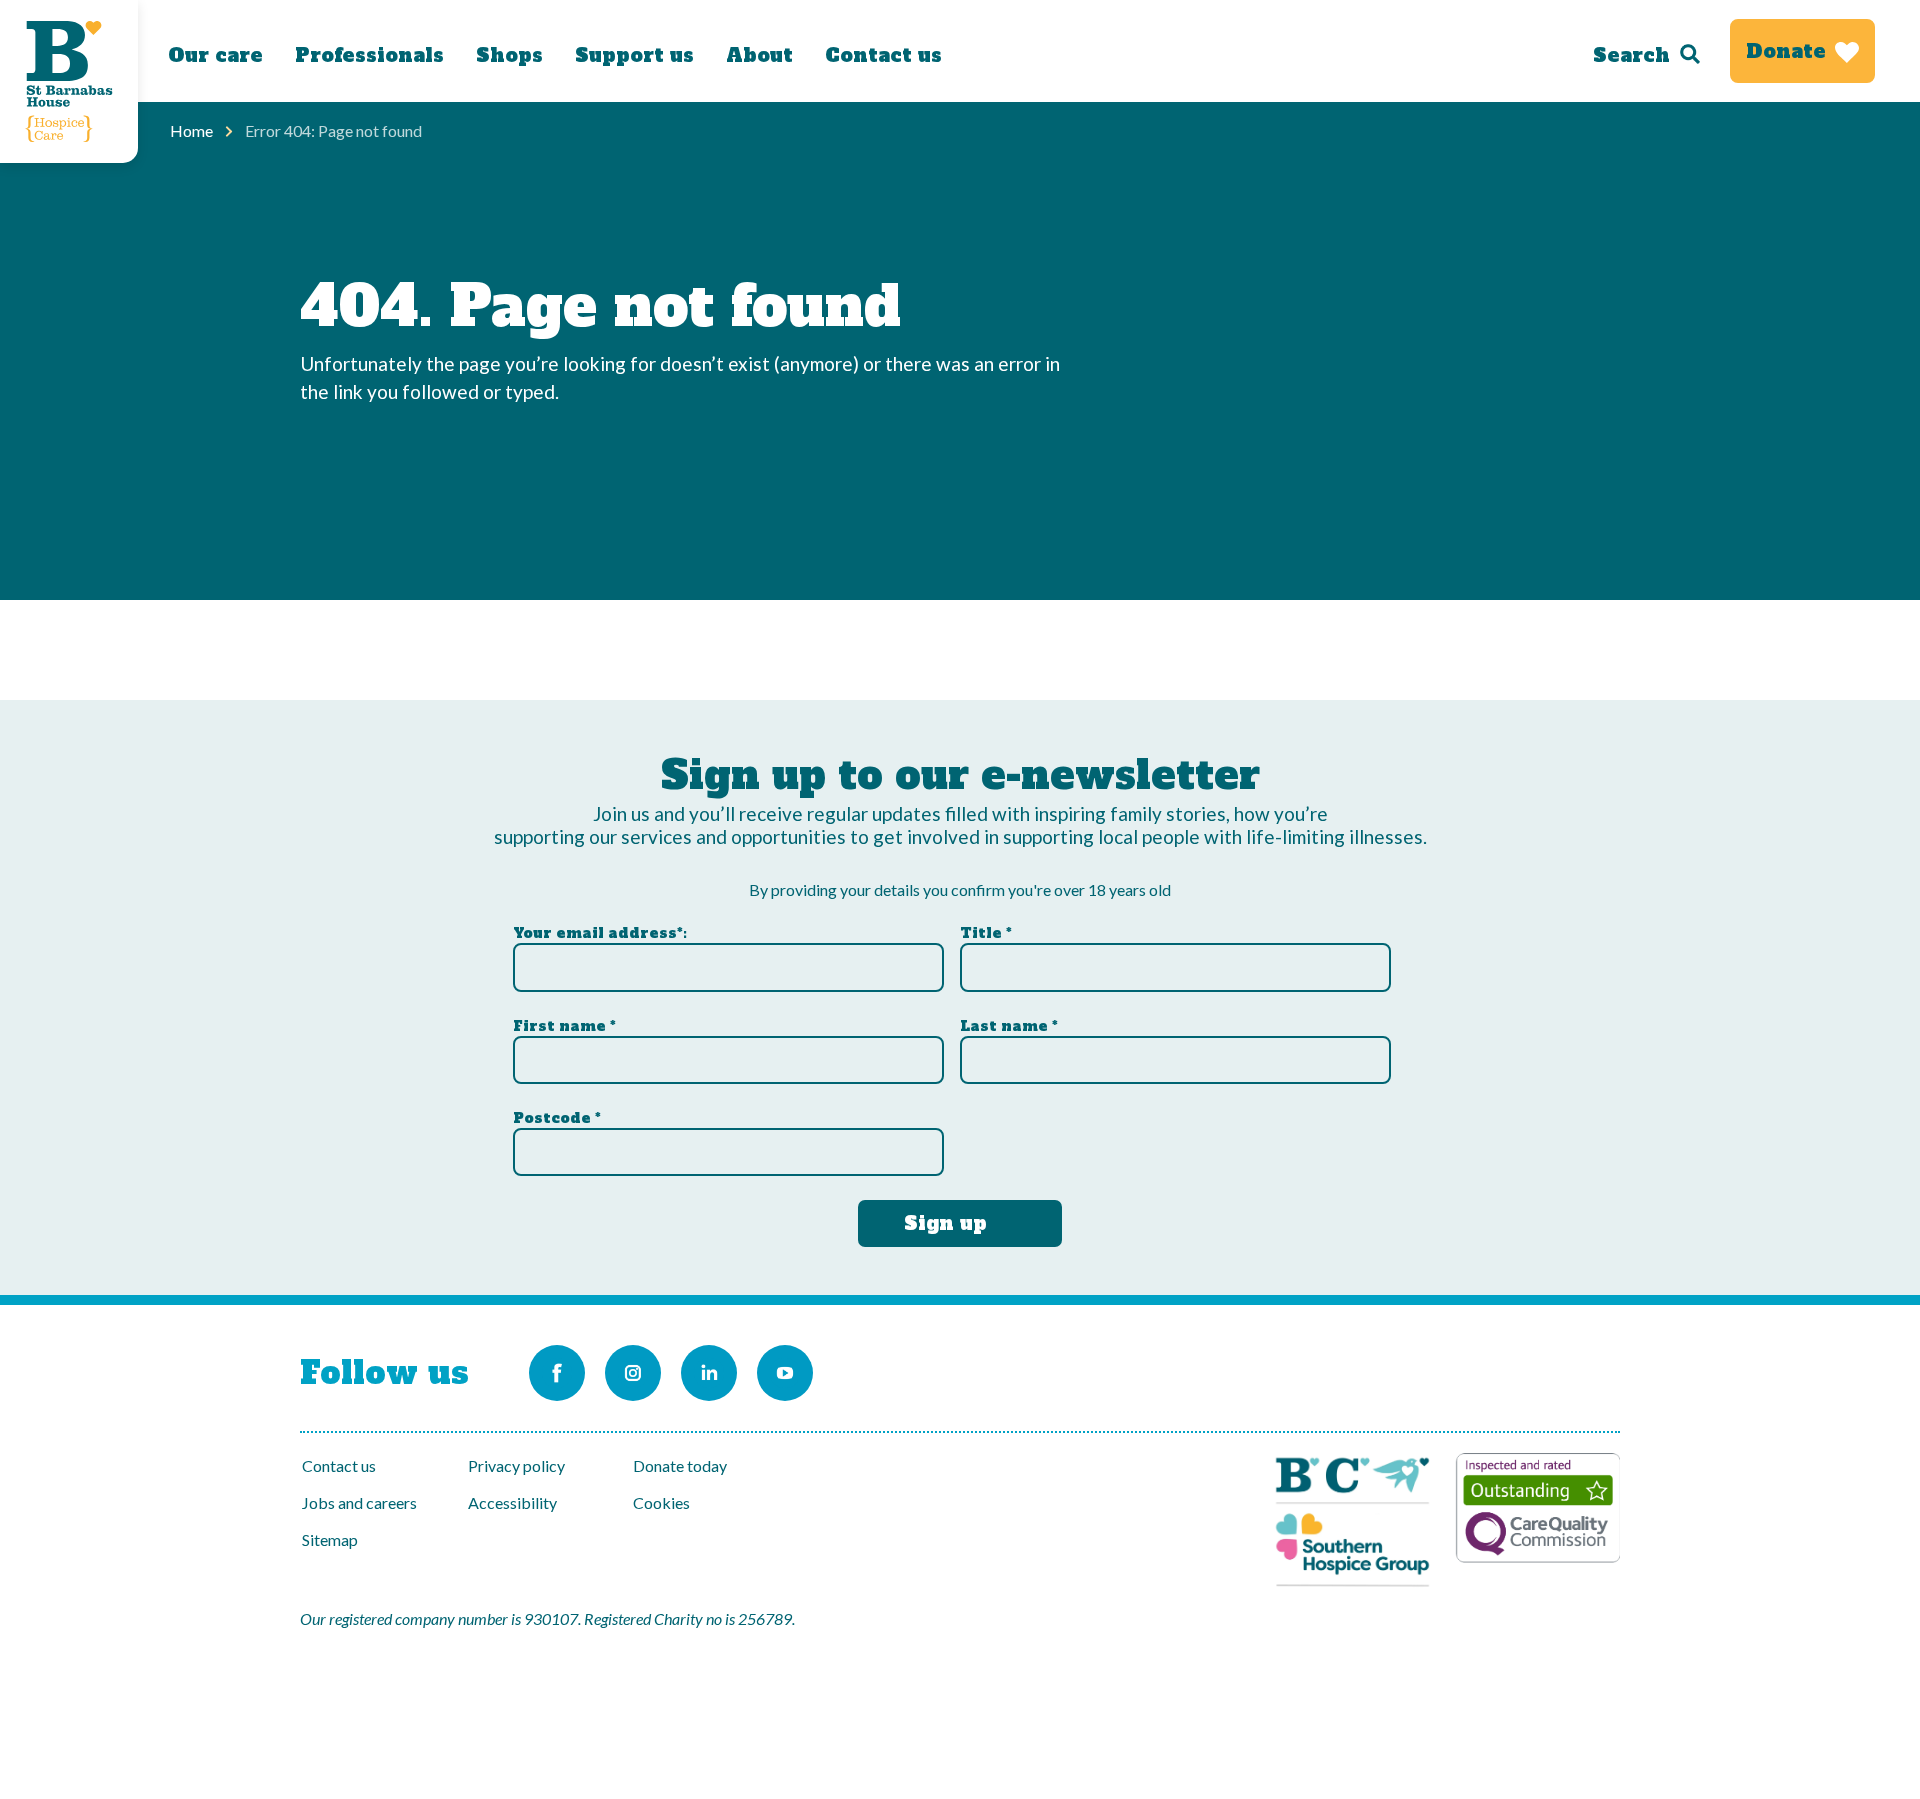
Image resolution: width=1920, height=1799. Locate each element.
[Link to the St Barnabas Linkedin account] (709, 1373)
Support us (634, 55)
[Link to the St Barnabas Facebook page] (557, 1373)
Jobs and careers (359, 1502)
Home (191, 130)
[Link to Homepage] (69, 81)
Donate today (680, 1465)
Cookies (661, 1502)
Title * (986, 933)
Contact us (883, 55)
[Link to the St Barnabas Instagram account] (633, 1373)
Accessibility (512, 1502)
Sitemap (330, 1539)
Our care (215, 55)
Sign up (945, 1223)
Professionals (369, 55)
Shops (509, 55)
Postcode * (557, 1118)
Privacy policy (516, 1465)
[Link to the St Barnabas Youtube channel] (785, 1373)
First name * (564, 1026)
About (759, 55)
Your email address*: (600, 933)
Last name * (1009, 1026)
